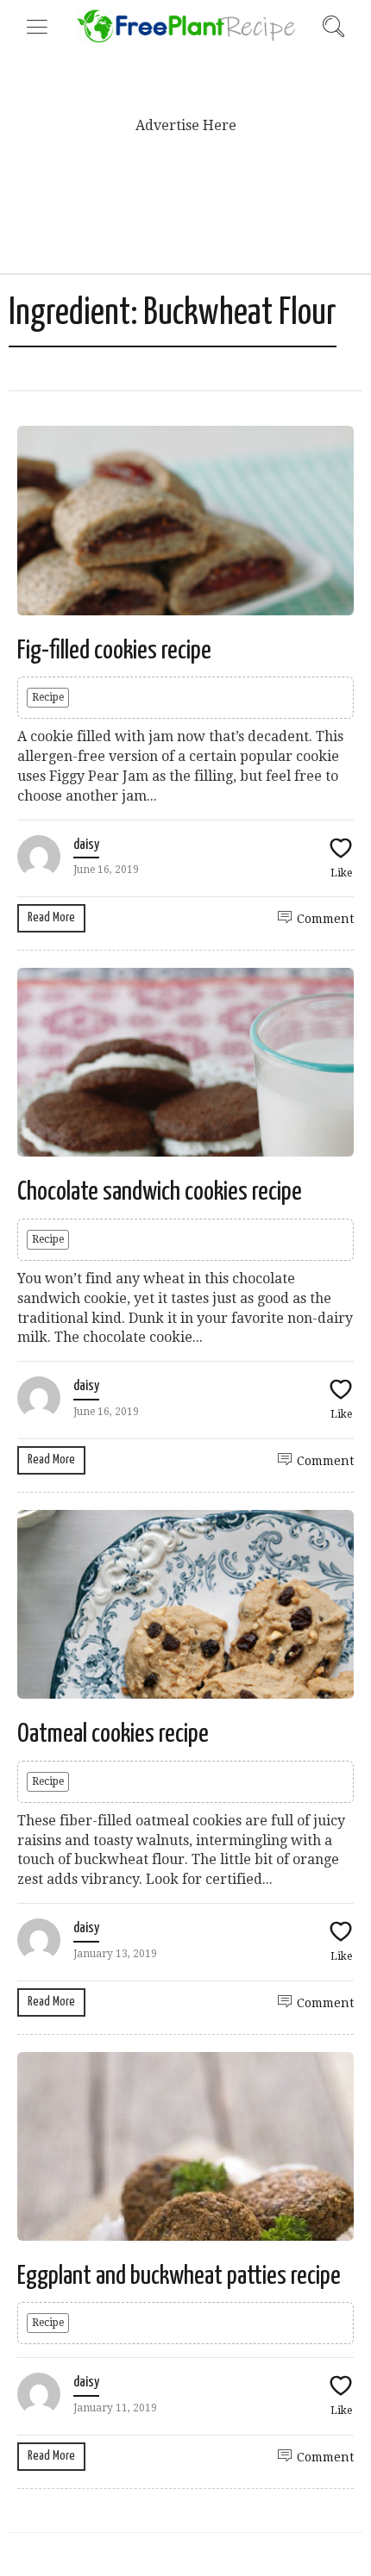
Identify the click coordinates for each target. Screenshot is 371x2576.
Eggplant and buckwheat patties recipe (179, 2276)
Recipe (48, 697)
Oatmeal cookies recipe (113, 1734)
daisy (86, 845)
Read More (51, 917)
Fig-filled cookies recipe (114, 651)
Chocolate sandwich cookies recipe (160, 1192)
